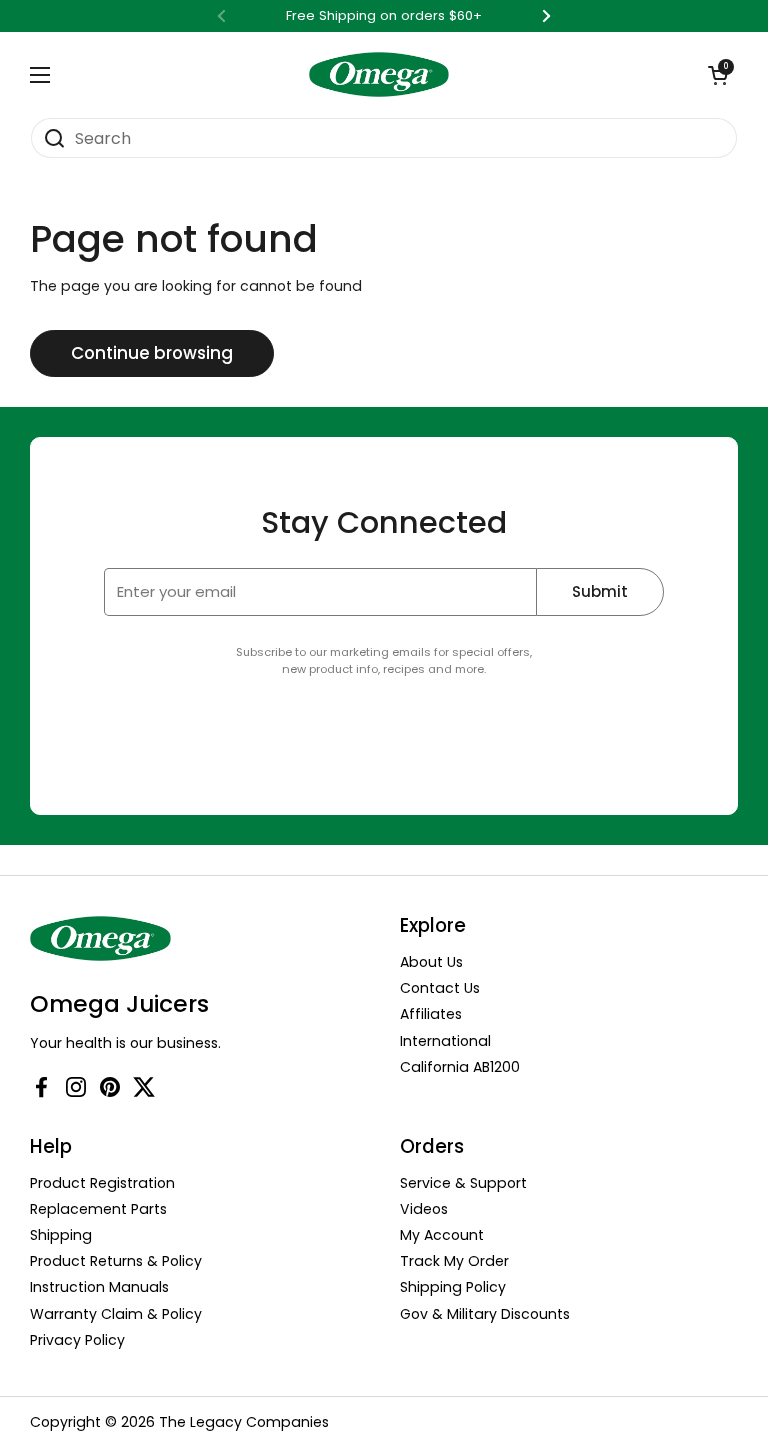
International (445, 1041)
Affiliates (431, 1014)
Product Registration (102, 1183)
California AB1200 (460, 1067)
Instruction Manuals (99, 1287)
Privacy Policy (77, 1340)
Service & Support (463, 1183)
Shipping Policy (453, 1287)
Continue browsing (152, 353)
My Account (442, 1235)
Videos (424, 1209)
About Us (431, 962)
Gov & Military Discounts (485, 1314)
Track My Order (454, 1261)
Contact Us (440, 988)
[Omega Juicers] (379, 74)
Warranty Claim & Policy (116, 1314)
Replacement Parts (98, 1209)
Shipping (61, 1235)
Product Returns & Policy (116, 1261)
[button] (718, 75)
